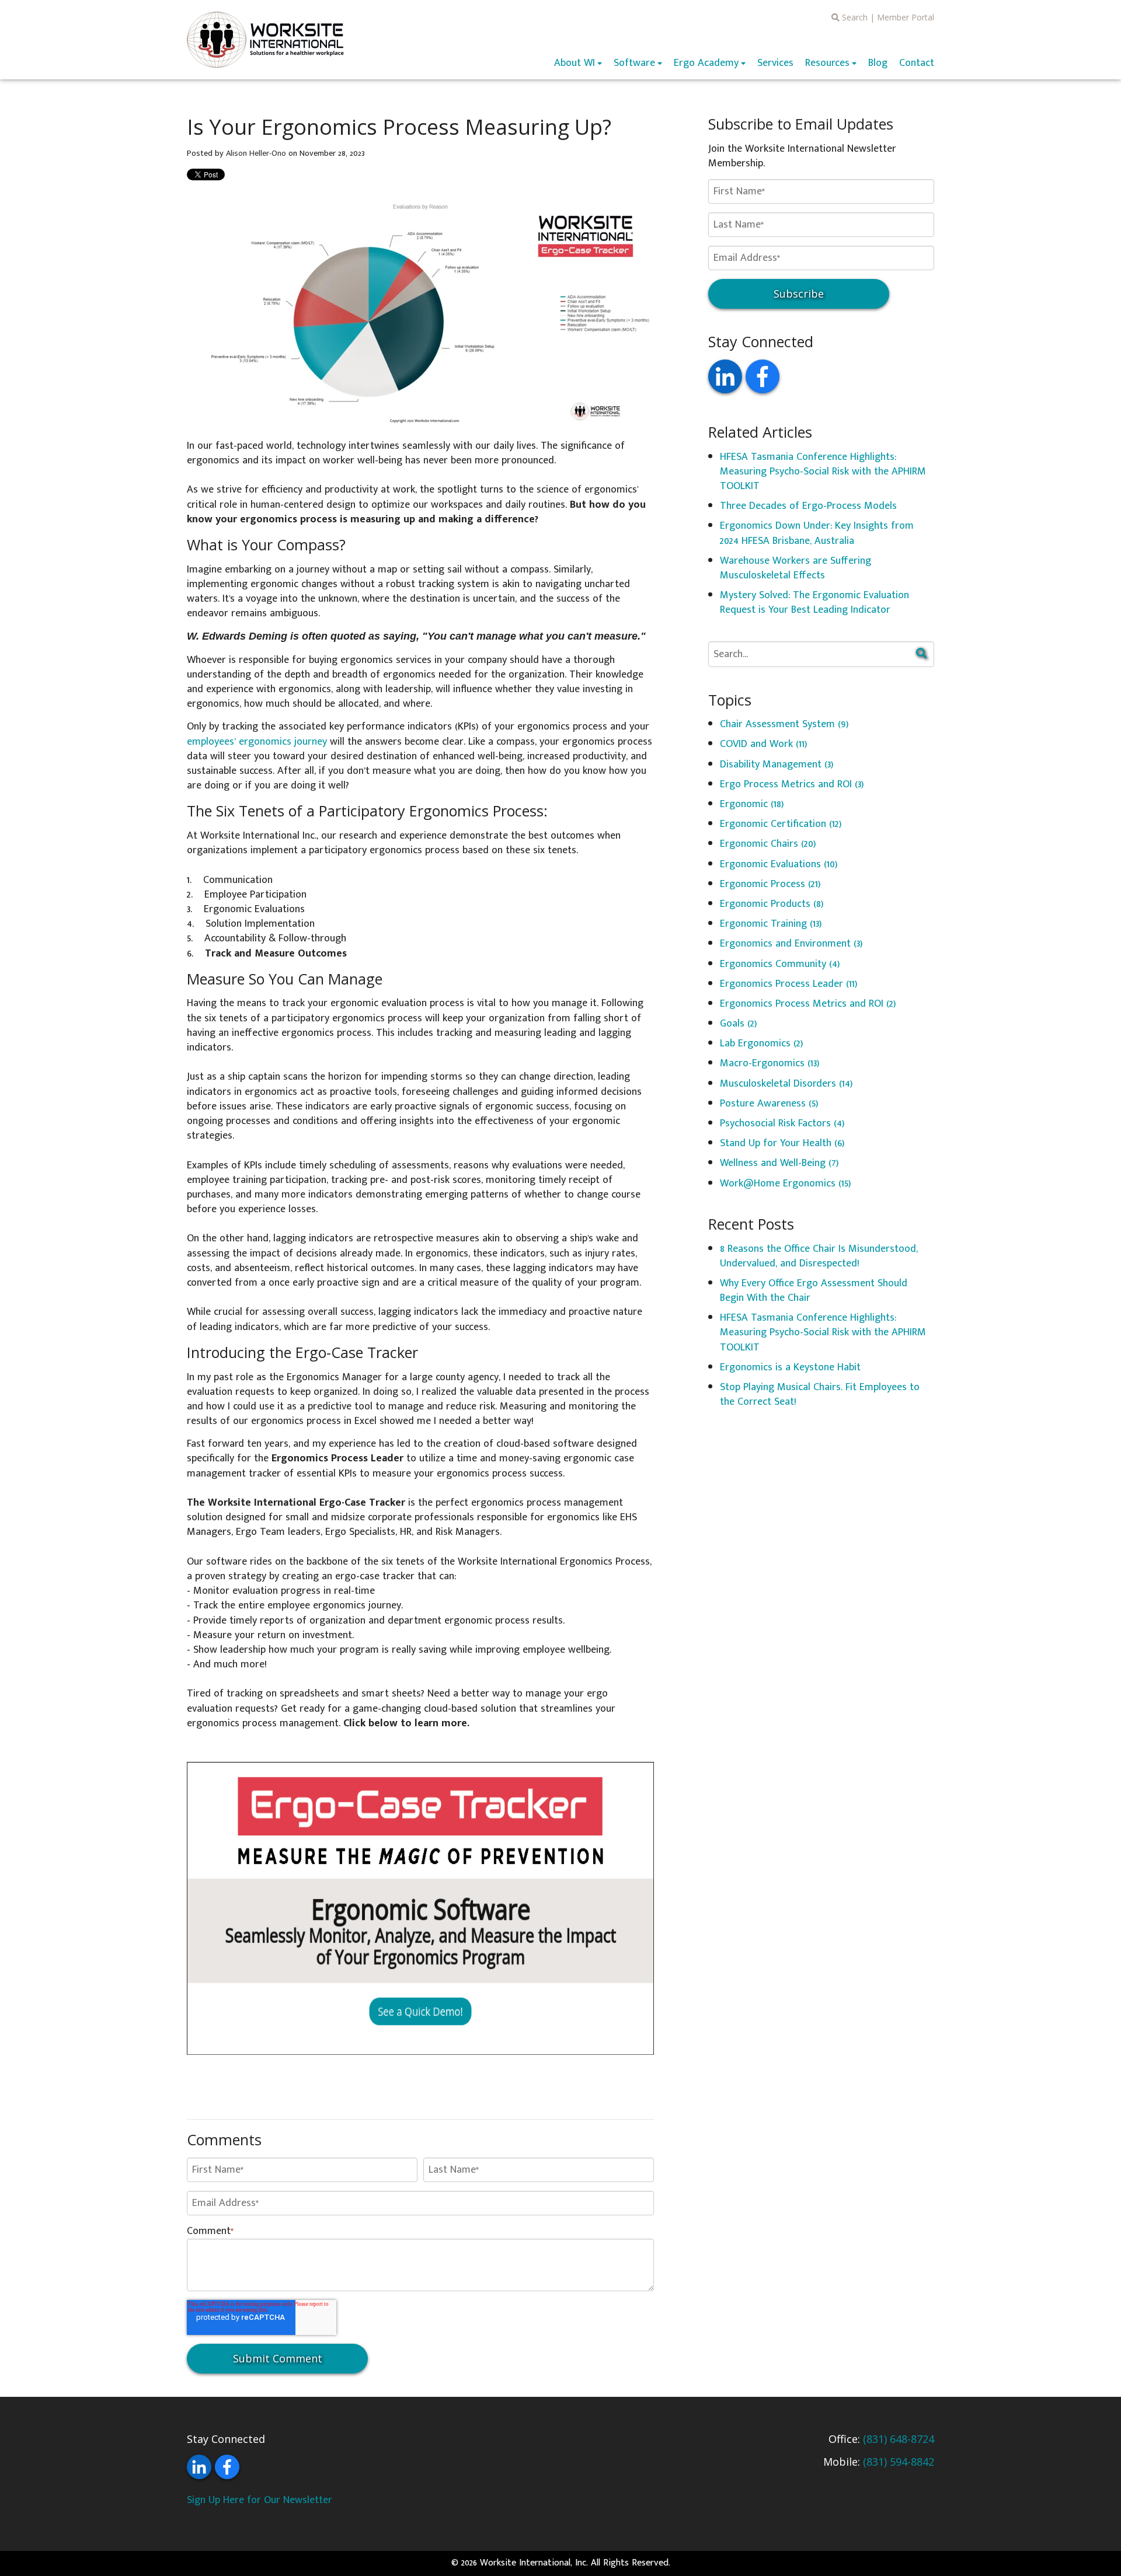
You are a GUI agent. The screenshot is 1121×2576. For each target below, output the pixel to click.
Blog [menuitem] (878, 63)
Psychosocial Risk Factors (782, 1123)
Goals (739, 1024)
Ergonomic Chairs (768, 844)
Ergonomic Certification (781, 824)
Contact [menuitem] (917, 63)
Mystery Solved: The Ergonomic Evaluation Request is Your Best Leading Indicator (814, 603)
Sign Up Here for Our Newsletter (260, 2500)
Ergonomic (752, 804)
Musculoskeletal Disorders (786, 1084)
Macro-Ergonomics (770, 1063)
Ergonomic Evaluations (779, 864)
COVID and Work (764, 744)
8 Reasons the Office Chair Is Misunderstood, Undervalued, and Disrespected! (819, 1256)
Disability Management (777, 765)
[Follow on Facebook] (763, 376)
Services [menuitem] (775, 63)
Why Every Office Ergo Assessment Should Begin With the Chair (814, 1291)
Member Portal (906, 17)
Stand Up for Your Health (782, 1143)
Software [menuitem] (634, 63)
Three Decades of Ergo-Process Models (808, 506)
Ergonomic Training (771, 924)
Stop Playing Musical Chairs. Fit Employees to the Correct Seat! (820, 1395)
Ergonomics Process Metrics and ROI (808, 1004)
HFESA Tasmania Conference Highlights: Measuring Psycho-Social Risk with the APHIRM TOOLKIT (823, 472)
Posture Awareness (769, 1104)
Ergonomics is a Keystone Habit (790, 1367)
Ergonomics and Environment (791, 944)
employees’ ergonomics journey (258, 742)
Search (854, 17)
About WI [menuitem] (575, 63)
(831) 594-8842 (899, 2462)
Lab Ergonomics (762, 1043)
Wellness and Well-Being (779, 1163)
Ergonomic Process (770, 884)
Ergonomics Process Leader (789, 984)
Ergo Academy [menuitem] (706, 63)
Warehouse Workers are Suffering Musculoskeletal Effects (796, 568)
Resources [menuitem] (827, 63)
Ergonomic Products (772, 904)
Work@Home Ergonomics (786, 1184)
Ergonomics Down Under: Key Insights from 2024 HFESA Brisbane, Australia (817, 533)
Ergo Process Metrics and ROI (792, 784)
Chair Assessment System (784, 724)
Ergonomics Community (780, 964)
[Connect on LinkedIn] (725, 376)
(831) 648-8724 (899, 2439)
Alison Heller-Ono (256, 153)
